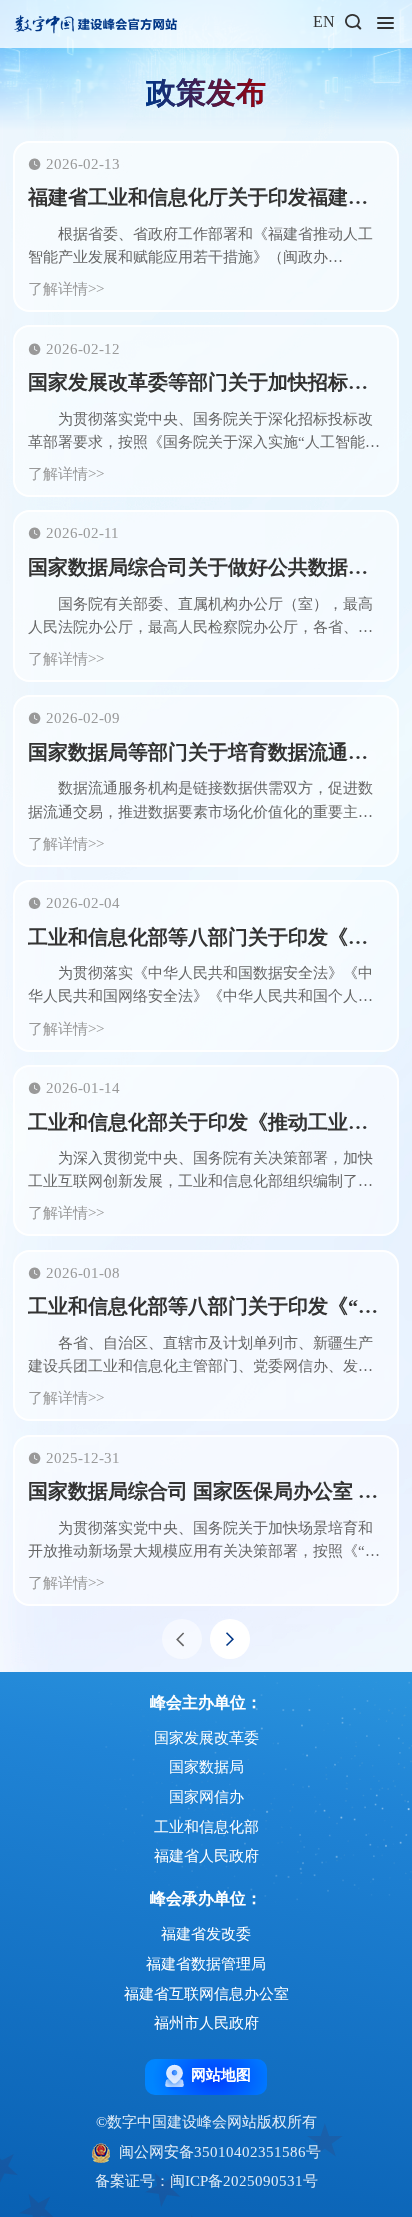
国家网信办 (206, 1797)
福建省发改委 (206, 1934)
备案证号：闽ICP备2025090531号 (206, 2181)
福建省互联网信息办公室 (206, 1994)
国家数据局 (206, 1767)
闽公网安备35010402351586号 (220, 2152)
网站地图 (221, 2075)
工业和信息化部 (206, 1827)
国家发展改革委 (206, 1738)
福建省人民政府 (206, 1856)
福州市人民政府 (206, 2023)
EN (324, 21)
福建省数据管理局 (206, 1964)
